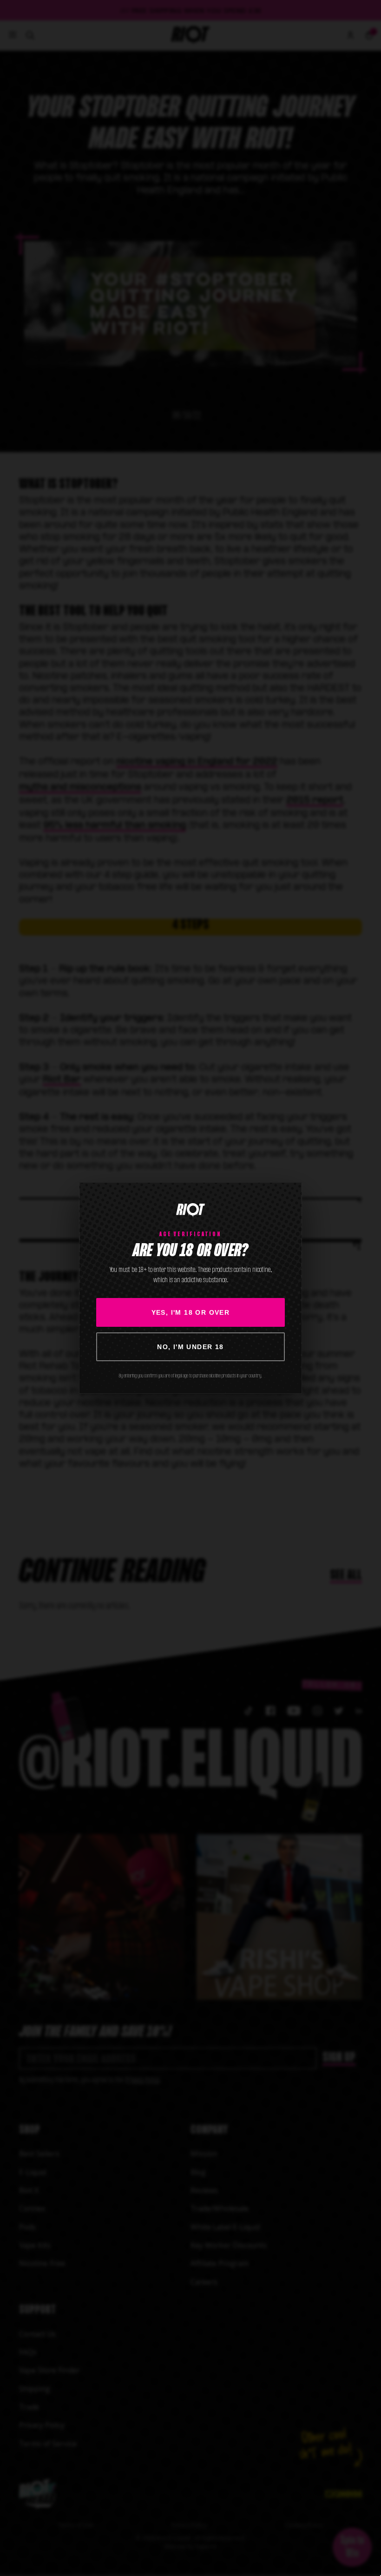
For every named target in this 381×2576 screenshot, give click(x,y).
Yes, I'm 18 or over (191, 1312)
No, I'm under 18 (190, 1347)
